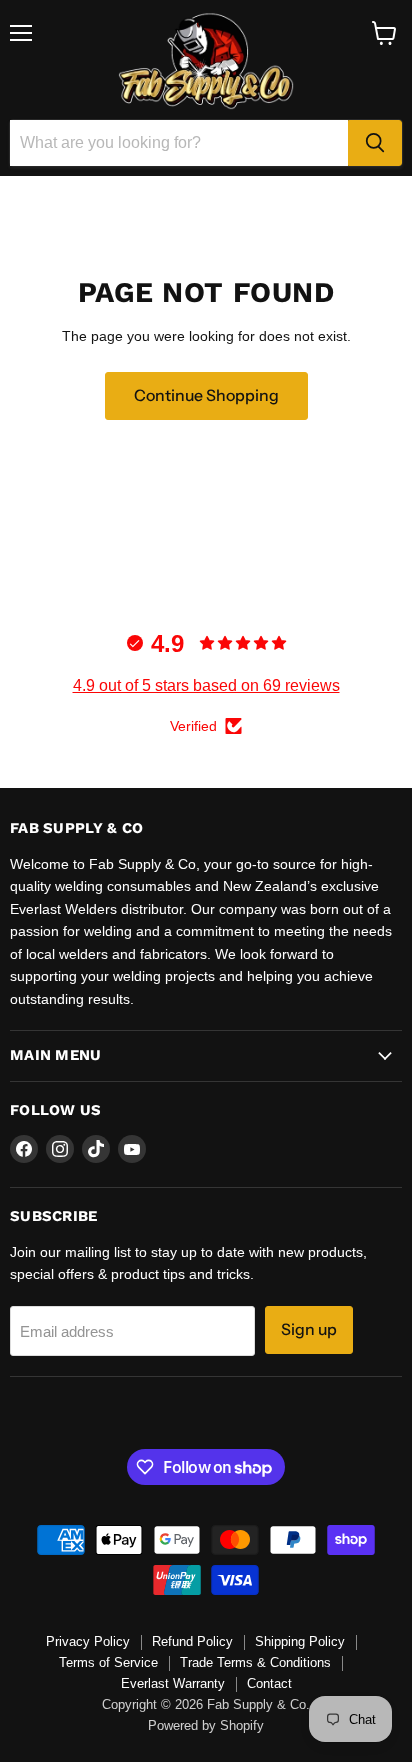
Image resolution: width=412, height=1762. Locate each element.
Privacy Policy (88, 1641)
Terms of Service (108, 1662)
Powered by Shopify (206, 1725)
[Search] (375, 143)
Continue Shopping (206, 395)
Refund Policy (192, 1641)
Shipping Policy (300, 1641)
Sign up (309, 1329)
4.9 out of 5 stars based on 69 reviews (206, 685)
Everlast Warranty (173, 1683)
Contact (269, 1683)
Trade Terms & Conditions (255, 1662)
